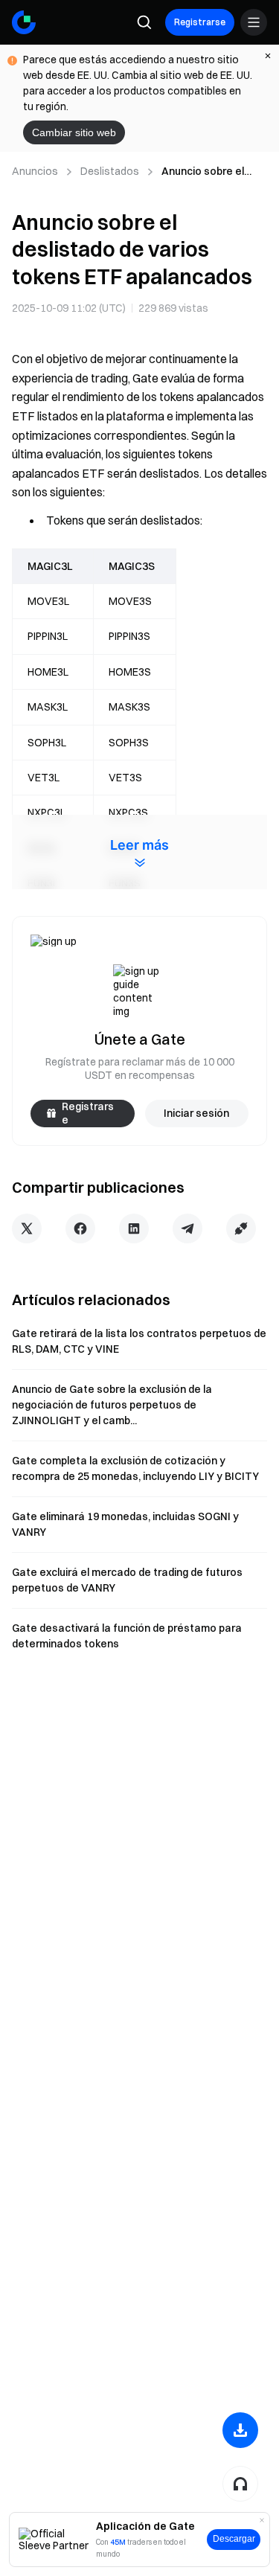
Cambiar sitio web (74, 132)
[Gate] (24, 22)
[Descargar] (240, 2430)
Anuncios (35, 171)
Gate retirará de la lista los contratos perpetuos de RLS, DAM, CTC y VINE (139, 1341)
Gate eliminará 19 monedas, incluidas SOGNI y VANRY (125, 1524)
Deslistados (110, 171)
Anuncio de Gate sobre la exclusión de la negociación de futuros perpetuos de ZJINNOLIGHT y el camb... (112, 1405)
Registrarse (200, 22)
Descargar (234, 2539)
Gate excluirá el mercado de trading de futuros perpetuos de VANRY (127, 1580)
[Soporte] (240, 2484)
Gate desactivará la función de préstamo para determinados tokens (127, 1636)
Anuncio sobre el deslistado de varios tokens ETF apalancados (212, 172)
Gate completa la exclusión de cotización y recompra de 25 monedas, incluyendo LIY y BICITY (135, 1468)
